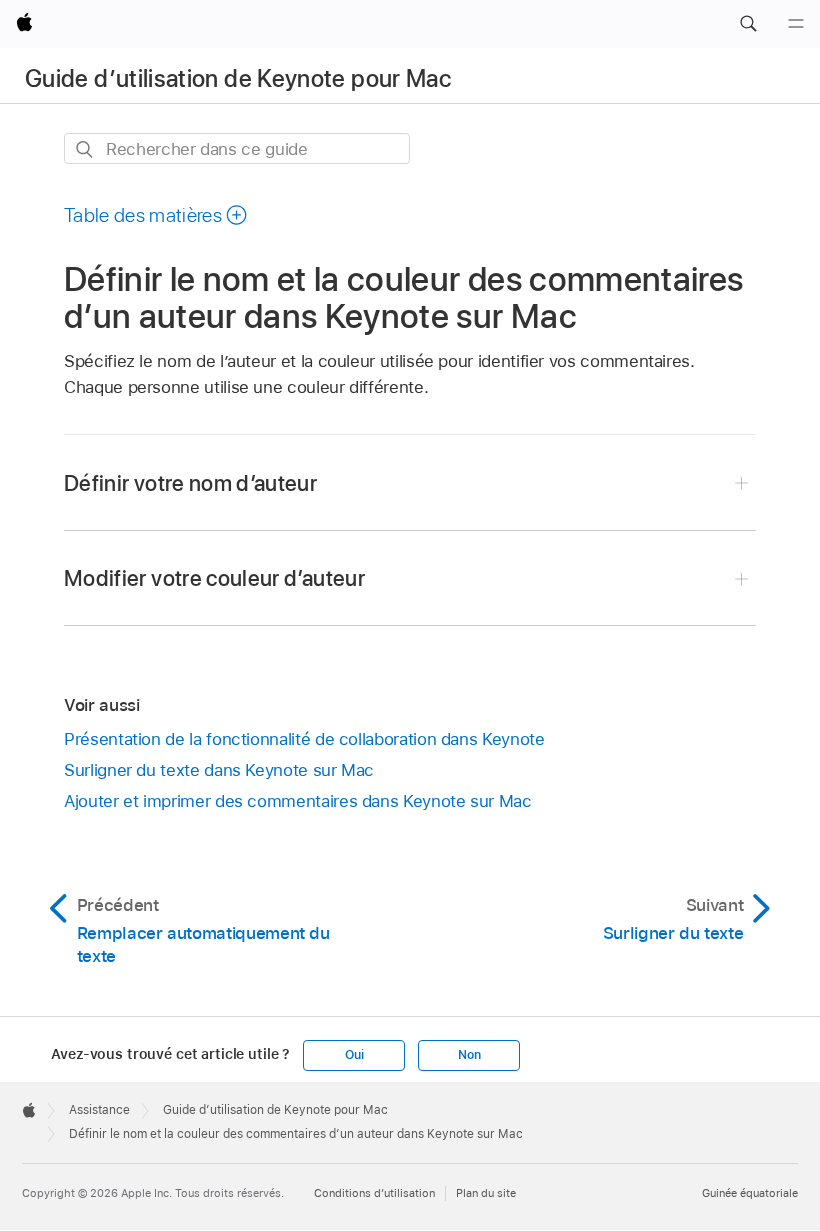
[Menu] (796, 24)
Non (469, 1055)
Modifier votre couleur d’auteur (214, 578)
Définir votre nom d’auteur (190, 483)
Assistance (99, 1110)
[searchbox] (237, 148)
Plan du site (486, 1193)
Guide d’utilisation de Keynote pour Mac (238, 78)
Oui (354, 1055)
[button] (748, 24)
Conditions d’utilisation (374, 1193)
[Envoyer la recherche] (85, 149)
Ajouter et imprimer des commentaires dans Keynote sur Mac (298, 801)
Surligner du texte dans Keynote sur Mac (219, 770)
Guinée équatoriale (750, 1193)
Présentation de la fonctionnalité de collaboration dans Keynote (304, 739)
